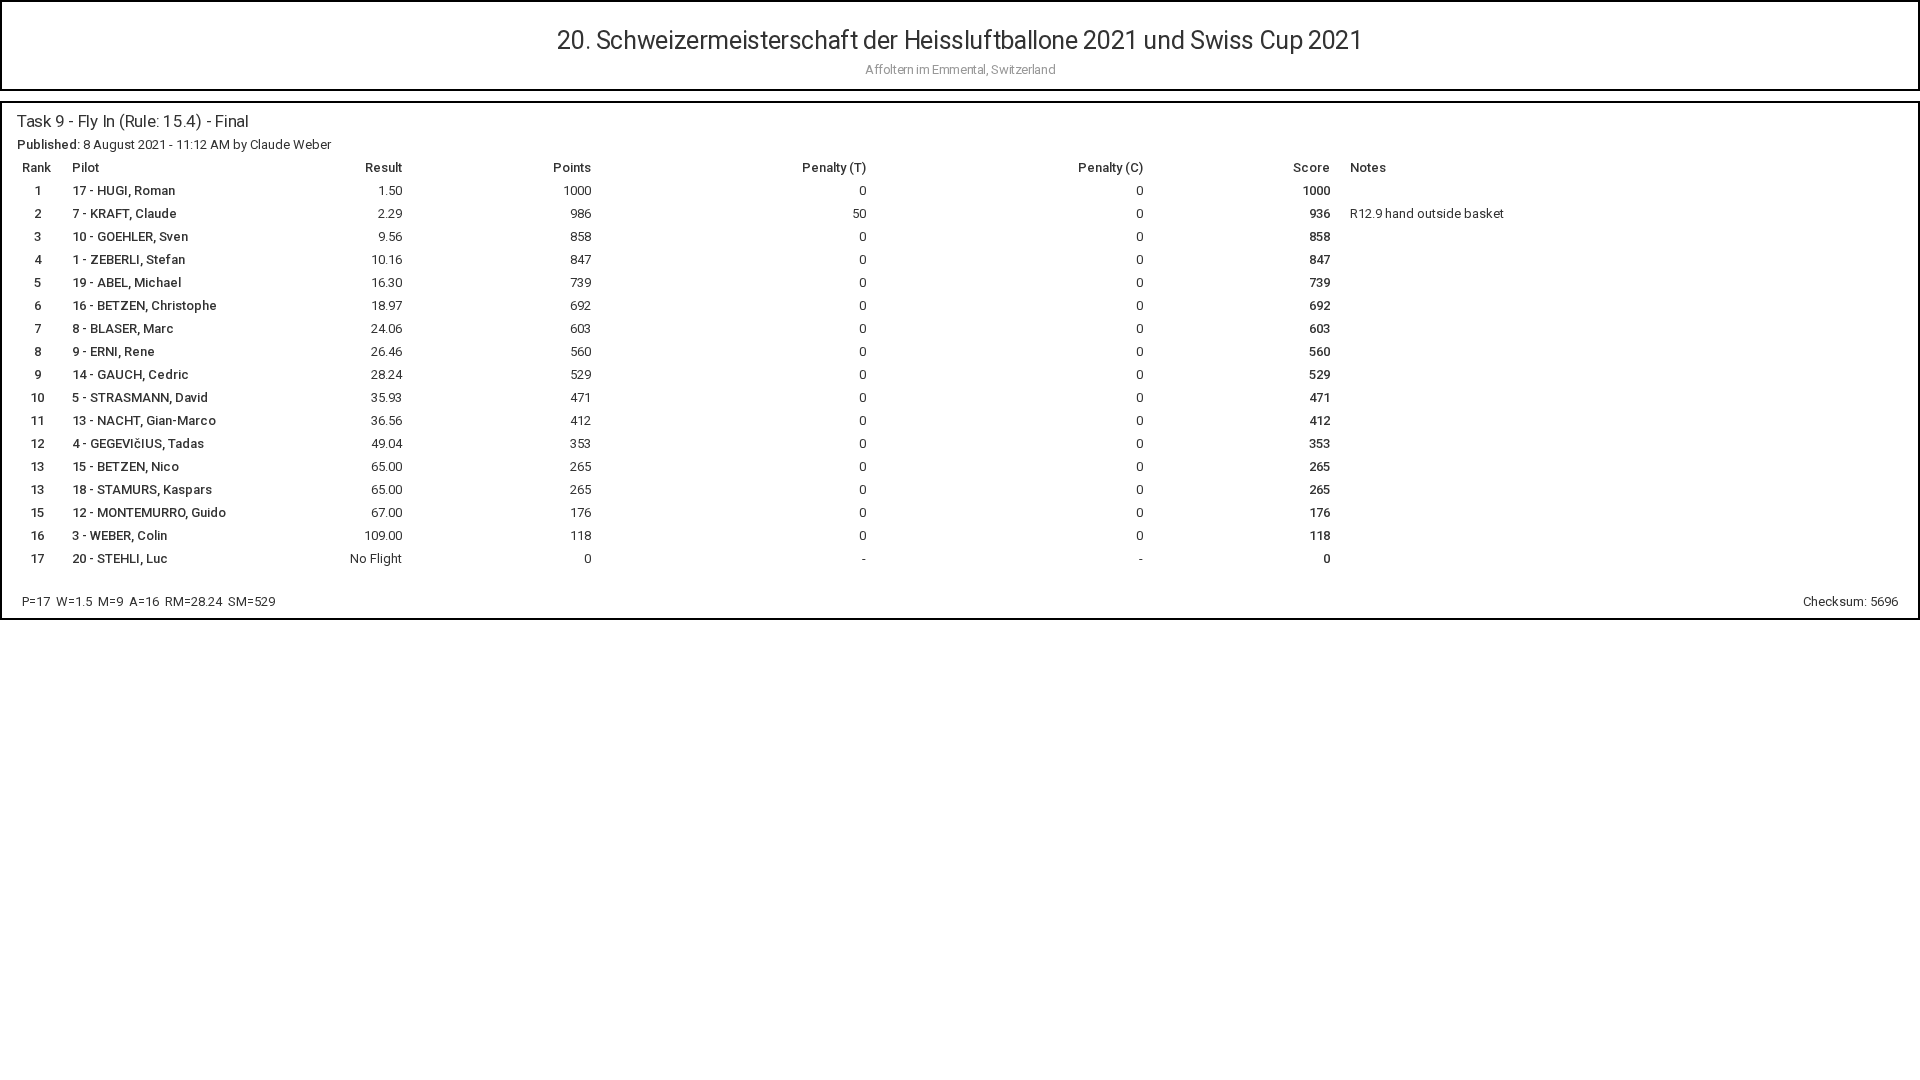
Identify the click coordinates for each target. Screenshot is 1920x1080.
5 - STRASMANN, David (140, 397)
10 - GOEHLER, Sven (130, 236)
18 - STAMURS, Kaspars (142, 489)
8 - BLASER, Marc (123, 328)
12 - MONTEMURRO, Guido (149, 512)
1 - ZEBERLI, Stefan (128, 259)
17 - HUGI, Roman (123, 190)
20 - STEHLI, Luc (120, 558)
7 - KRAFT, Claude (124, 213)
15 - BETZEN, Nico (125, 466)
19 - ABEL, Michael (126, 282)
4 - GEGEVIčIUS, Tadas (138, 443)
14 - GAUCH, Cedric (130, 374)
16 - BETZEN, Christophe (144, 305)
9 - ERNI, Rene (113, 351)
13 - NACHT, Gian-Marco (144, 420)
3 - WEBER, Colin (119, 535)
